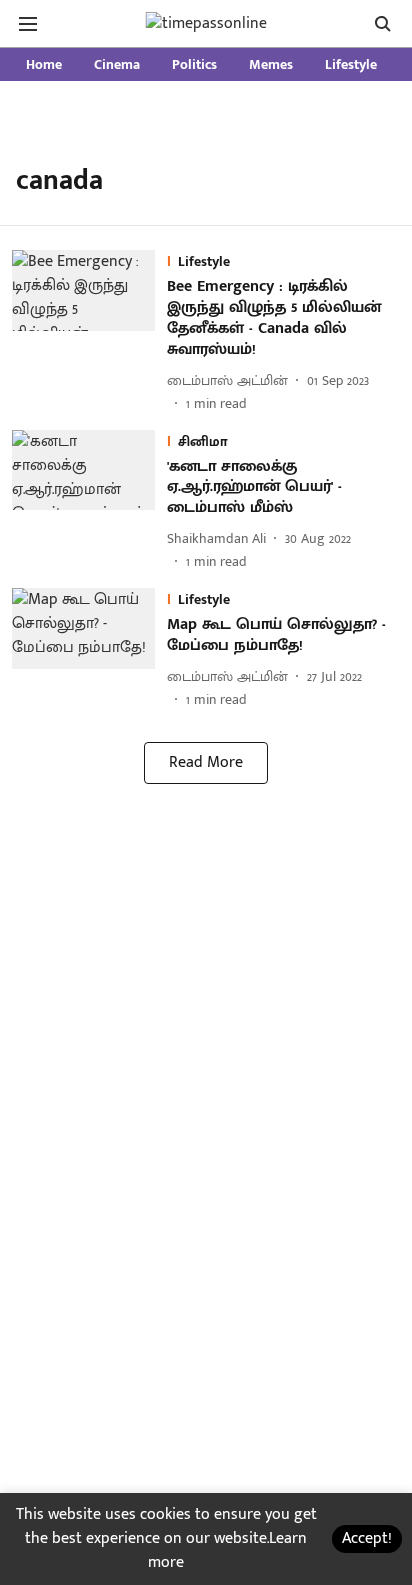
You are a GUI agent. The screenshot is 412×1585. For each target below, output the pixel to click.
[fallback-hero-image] (89, 331)
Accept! (367, 1538)
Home (44, 64)
